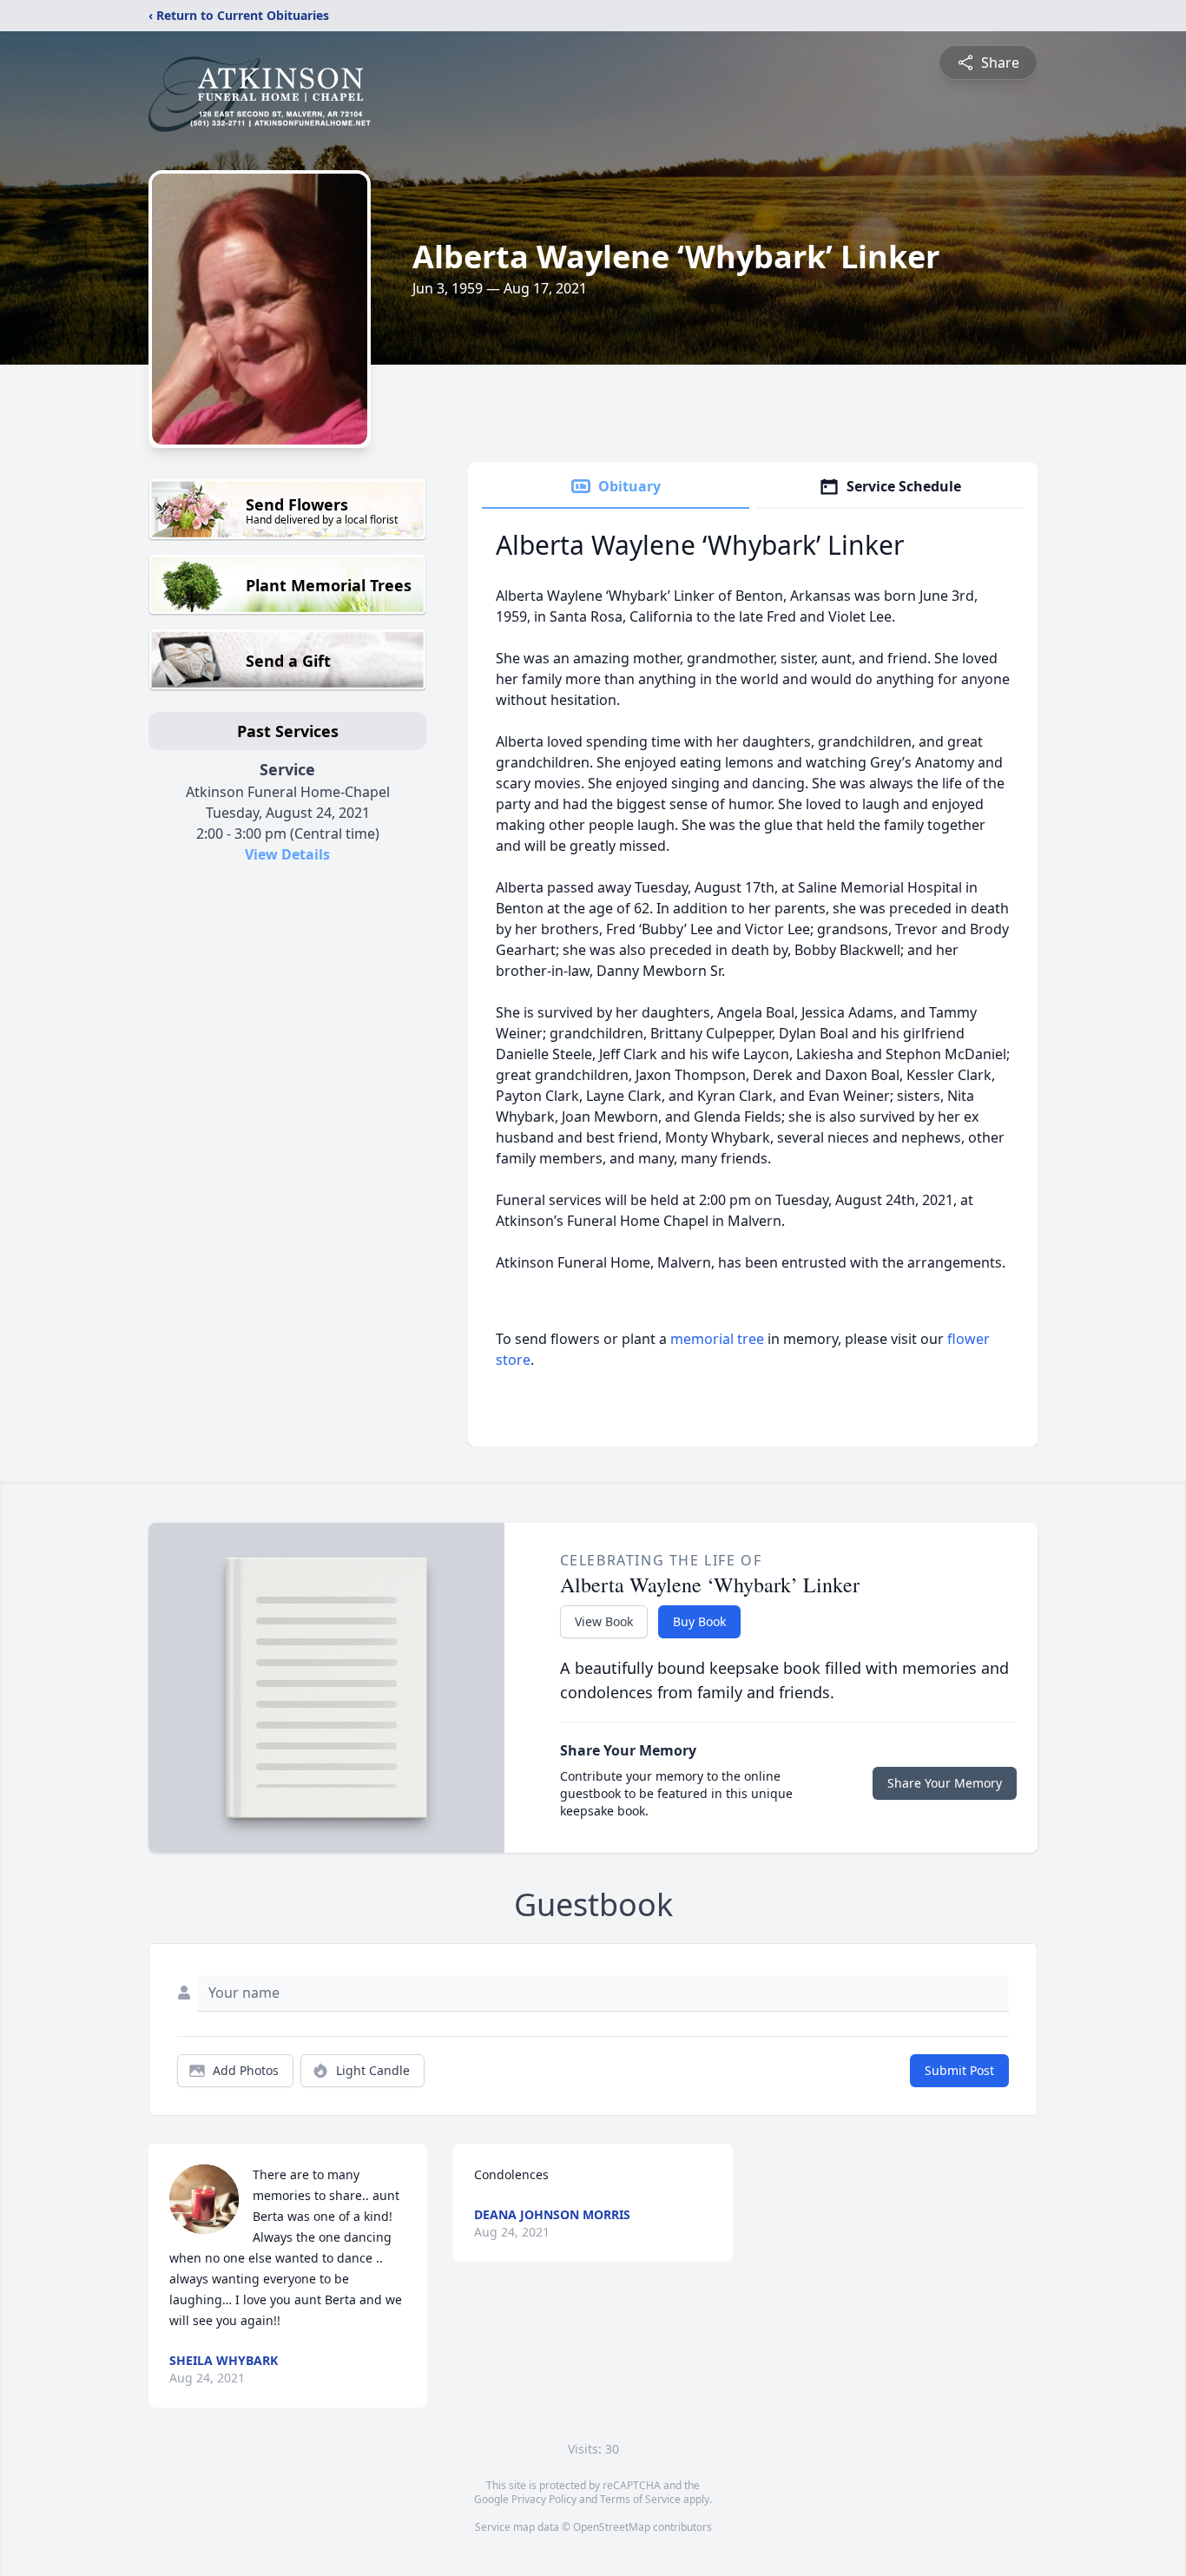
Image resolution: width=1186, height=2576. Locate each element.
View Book (604, 1621)
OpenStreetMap (612, 2527)
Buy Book (699, 1621)
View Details (287, 854)
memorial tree (717, 1339)
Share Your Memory (945, 1783)
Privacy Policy (544, 2499)
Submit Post (959, 2070)
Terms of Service (640, 2499)
